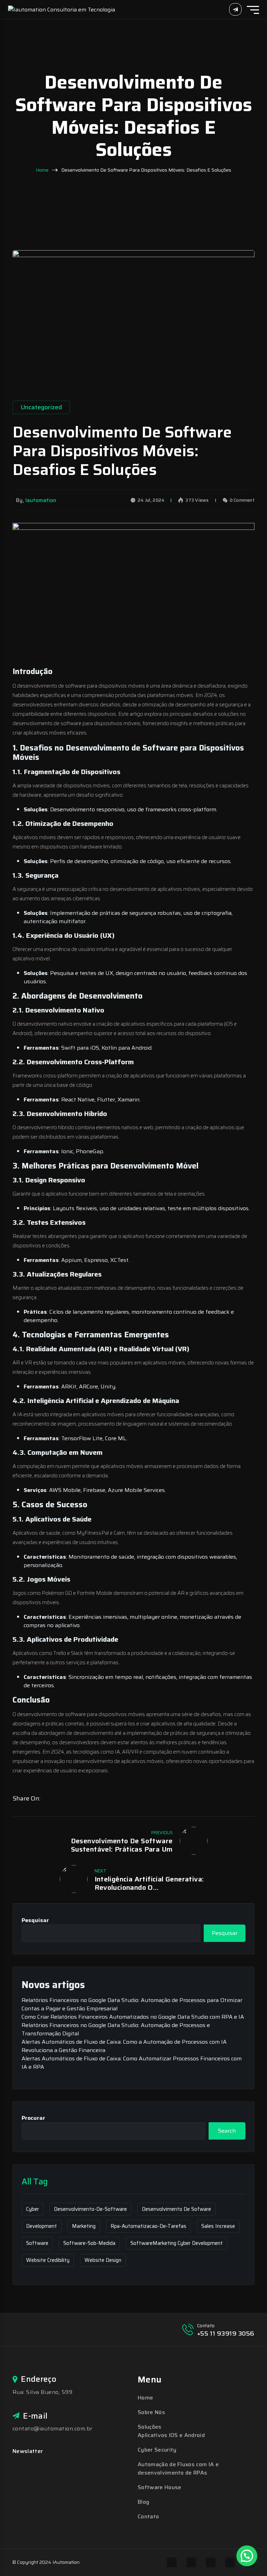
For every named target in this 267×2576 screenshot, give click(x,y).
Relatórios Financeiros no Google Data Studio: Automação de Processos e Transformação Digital (116, 2029)
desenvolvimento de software (51, 686)
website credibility (48, 2260)
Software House (159, 2487)
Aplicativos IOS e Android (171, 2435)
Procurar (33, 2118)
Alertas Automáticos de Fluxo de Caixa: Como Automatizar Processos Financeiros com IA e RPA (132, 2063)
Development (42, 2226)
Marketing (84, 2226)
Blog (143, 2502)
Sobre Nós (151, 2412)
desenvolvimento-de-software (90, 2209)
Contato (148, 2516)
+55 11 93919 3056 (226, 2333)
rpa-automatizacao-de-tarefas (148, 2226)
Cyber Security (157, 2450)
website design (103, 2260)
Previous (162, 1833)
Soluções (150, 2427)
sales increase (218, 2226)
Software (37, 2243)
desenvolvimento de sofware (176, 2209)
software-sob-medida (89, 2243)
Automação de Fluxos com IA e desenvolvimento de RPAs (178, 2468)
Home (42, 170)
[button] (247, 2556)
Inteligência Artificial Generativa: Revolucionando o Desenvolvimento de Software (149, 1883)
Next (100, 1871)
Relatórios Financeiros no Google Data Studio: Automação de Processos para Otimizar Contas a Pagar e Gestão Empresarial (132, 2004)
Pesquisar (35, 1920)
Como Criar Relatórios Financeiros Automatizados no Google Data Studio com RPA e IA (133, 2017)
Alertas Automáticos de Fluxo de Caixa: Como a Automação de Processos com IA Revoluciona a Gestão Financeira (124, 2046)
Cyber (33, 2209)
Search (227, 2131)
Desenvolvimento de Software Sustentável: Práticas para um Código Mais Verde (122, 1845)
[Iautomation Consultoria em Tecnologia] (62, 9)
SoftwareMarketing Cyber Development (177, 2243)
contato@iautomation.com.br (52, 2429)
